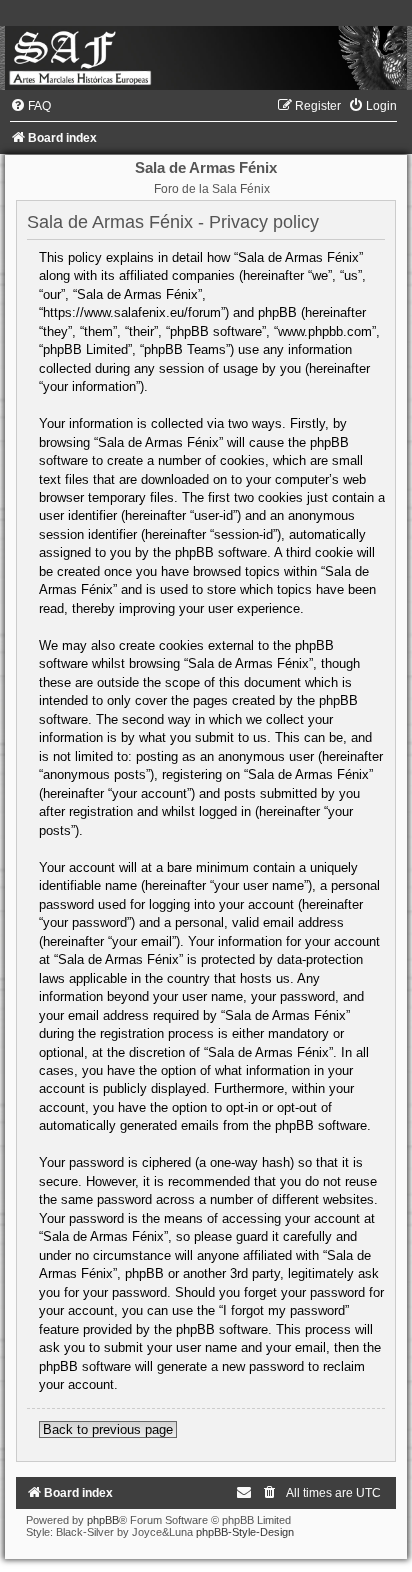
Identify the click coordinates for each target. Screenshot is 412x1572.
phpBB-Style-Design (245, 1532)
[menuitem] (30, 106)
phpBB (103, 1520)
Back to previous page (108, 1429)
